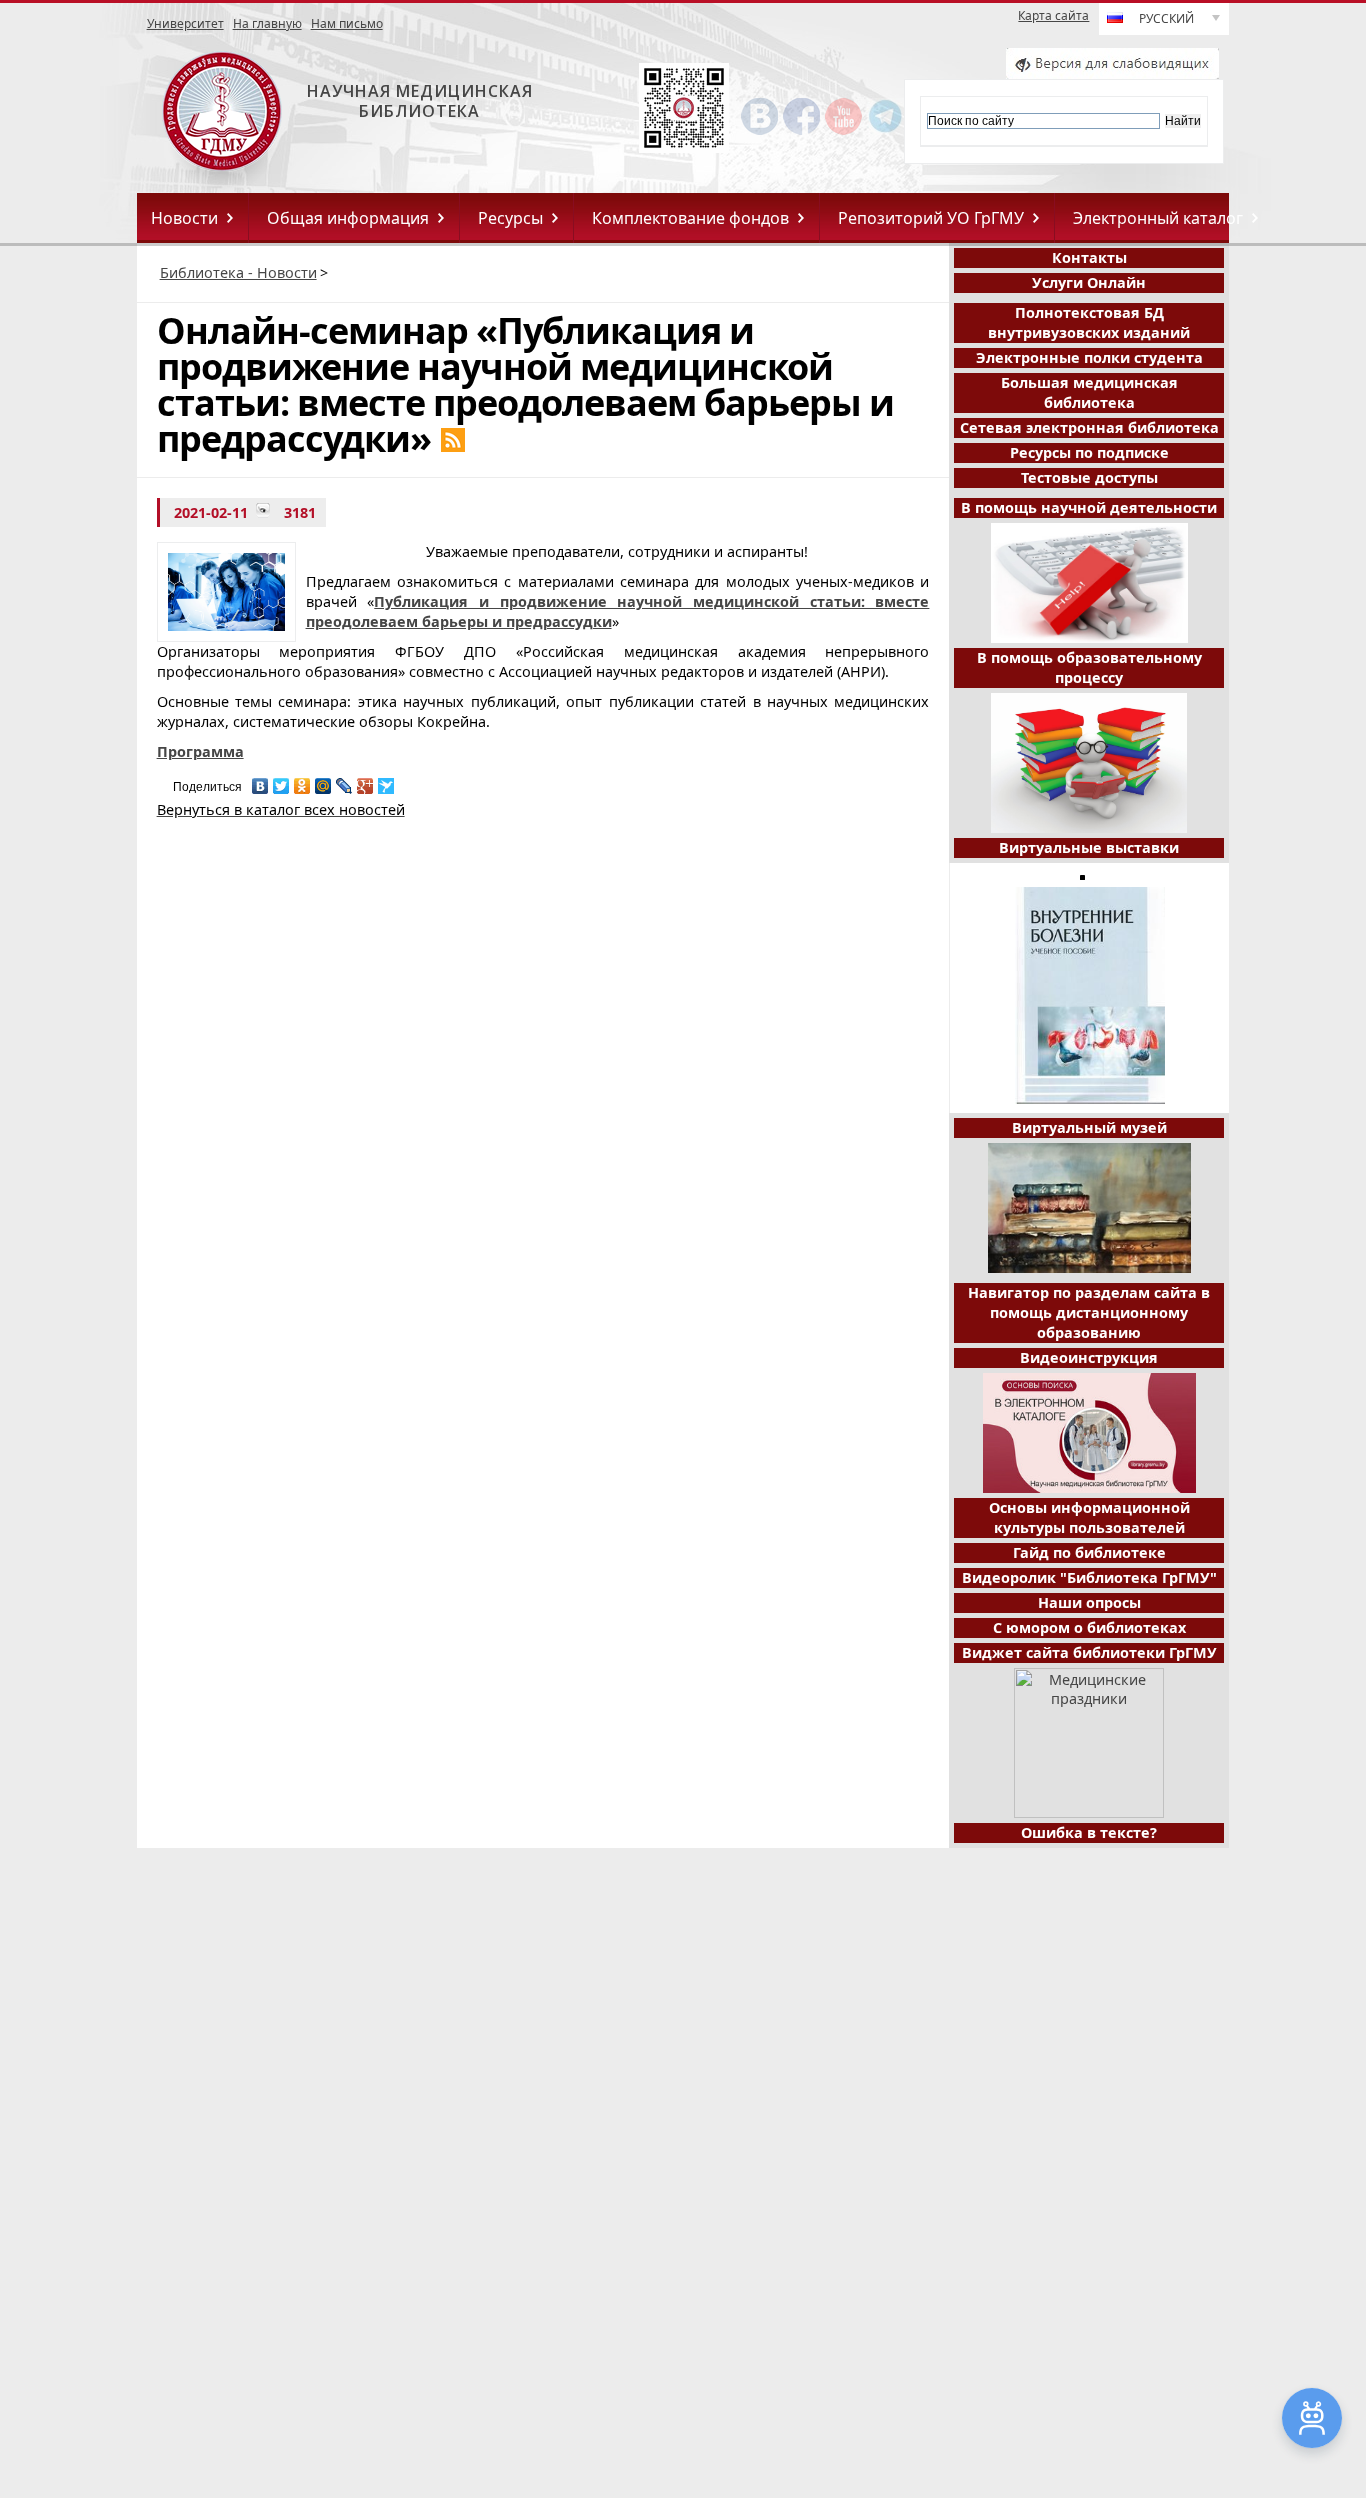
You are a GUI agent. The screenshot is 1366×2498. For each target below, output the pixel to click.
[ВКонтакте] (260, 781)
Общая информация (348, 218)
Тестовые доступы (1089, 477)
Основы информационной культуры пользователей (1089, 1517)
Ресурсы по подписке (1089, 452)
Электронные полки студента (1089, 357)
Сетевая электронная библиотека (1089, 427)
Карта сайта (1053, 16)
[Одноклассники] (302, 781)
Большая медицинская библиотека (1089, 392)
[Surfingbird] (386, 781)
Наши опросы (1089, 1602)
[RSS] (453, 440)
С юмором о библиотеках (1089, 1627)
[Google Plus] (365, 781)
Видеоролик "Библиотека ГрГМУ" (1089, 1577)
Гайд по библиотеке (1089, 1552)
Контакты (1089, 257)
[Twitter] (281, 781)
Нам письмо (347, 24)
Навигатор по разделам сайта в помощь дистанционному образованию (1089, 1312)
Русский (1166, 18)
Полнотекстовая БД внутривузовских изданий (1089, 322)
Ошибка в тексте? (1089, 1832)
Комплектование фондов (690, 218)
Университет (185, 24)
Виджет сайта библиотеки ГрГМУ (1089, 1652)
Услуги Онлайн (1089, 282)
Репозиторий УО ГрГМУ (931, 218)
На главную (267, 24)
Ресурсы (510, 218)
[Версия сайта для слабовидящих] (1112, 73)
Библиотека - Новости (238, 272)
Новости (184, 218)
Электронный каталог (1158, 218)
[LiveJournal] (344, 781)
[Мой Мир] (323, 781)
